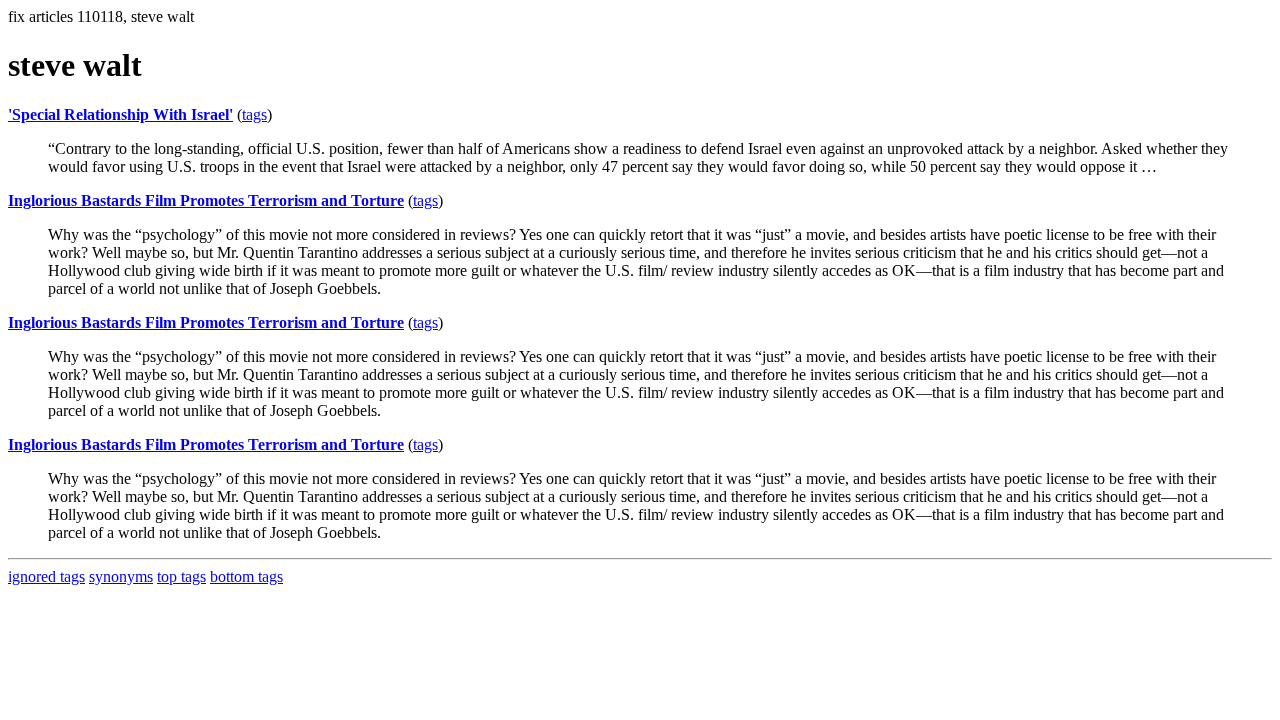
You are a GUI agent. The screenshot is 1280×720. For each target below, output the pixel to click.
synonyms (121, 576)
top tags (181, 576)
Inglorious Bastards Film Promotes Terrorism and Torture (206, 200)
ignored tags (46, 576)
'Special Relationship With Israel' (120, 114)
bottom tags (246, 576)
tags (254, 114)
